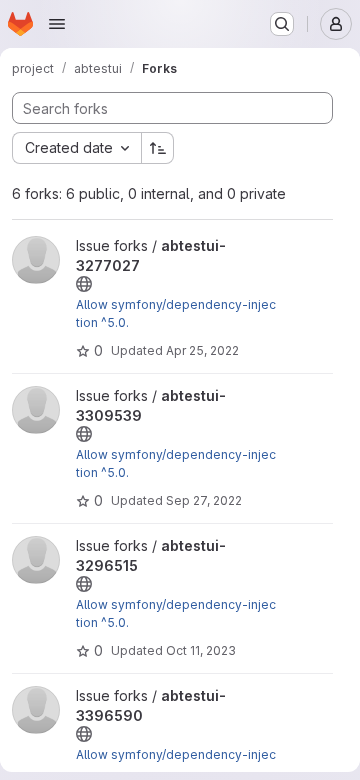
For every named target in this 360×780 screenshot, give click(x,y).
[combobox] (76, 148)
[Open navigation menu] (57, 24)
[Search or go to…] (282, 24)
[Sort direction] (158, 148)
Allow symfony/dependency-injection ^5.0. (176, 313)
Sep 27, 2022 (204, 500)
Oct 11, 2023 (201, 650)
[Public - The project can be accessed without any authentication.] (84, 284)
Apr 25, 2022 (202, 350)
